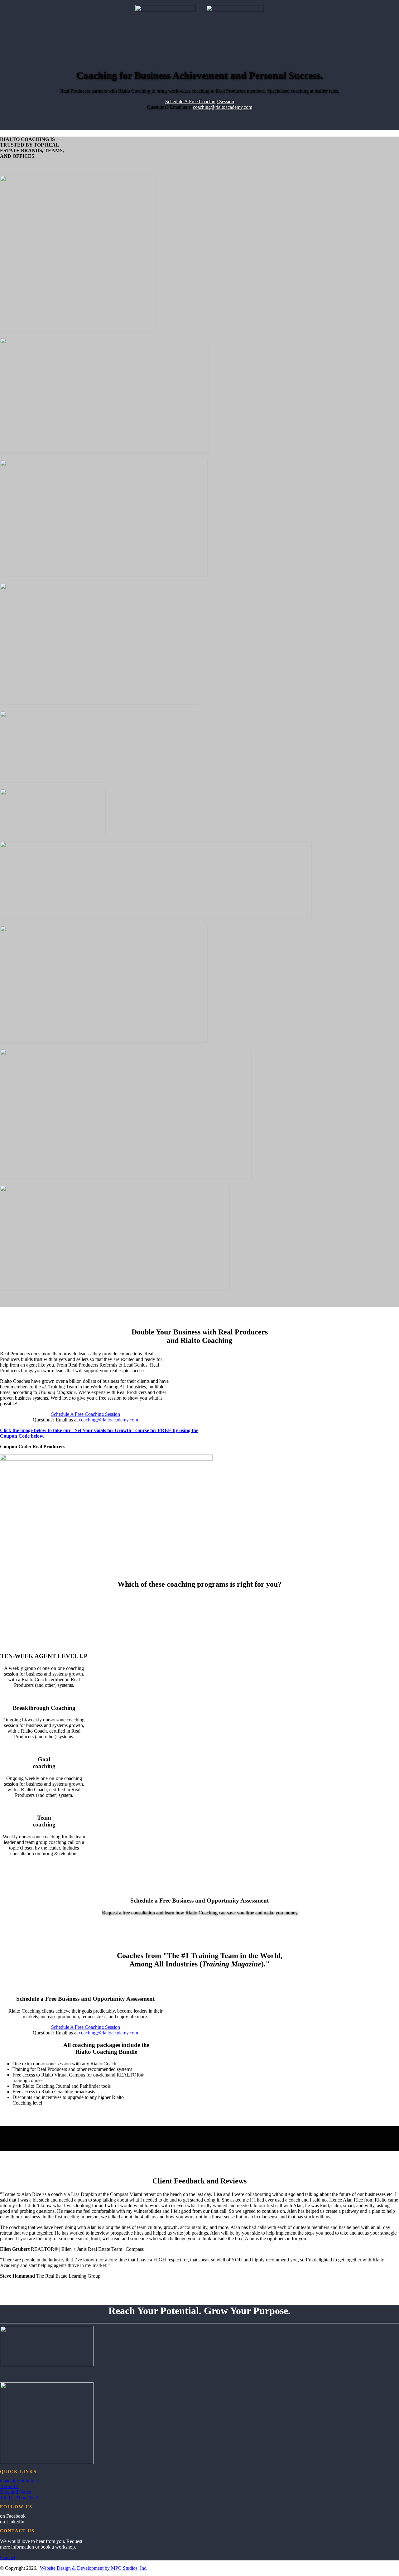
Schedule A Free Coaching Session (200, 101)
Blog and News (15, 2492)
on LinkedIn (12, 2522)
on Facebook (13, 2516)
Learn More (199, 1906)
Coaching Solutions (19, 2481)
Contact (8, 2557)
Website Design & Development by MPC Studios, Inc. (94, 2568)
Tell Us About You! (19, 2498)
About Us (10, 2486)
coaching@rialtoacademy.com (223, 107)
